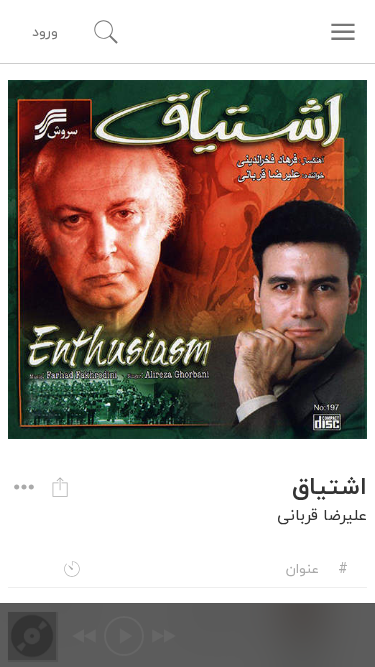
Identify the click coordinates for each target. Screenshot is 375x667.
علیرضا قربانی (322, 515)
